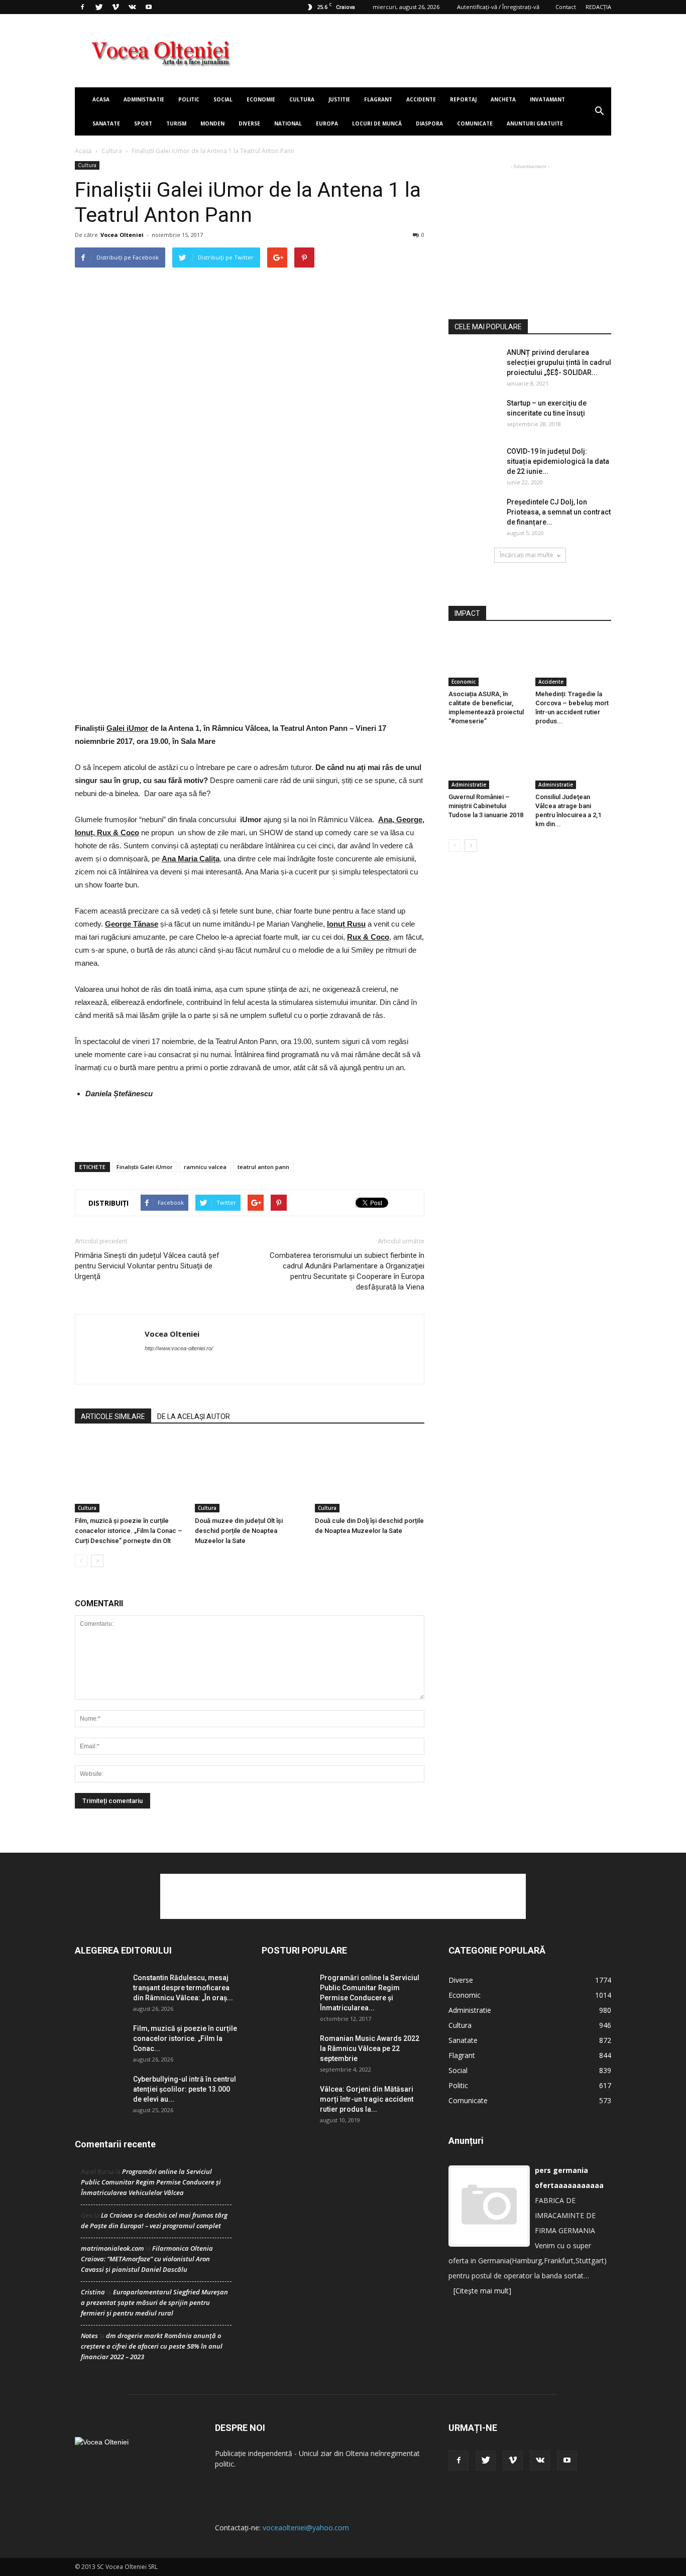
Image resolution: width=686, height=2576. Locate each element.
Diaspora (429, 123)
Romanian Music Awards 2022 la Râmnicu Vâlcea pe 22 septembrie (370, 2048)
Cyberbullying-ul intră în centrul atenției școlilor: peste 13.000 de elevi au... (185, 2089)
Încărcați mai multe (527, 555)
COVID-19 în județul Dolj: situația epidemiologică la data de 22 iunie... (558, 461)
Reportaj (463, 99)
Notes (89, 2336)
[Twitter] (99, 7)
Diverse (249, 123)
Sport (143, 123)
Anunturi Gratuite (535, 123)
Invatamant (547, 99)
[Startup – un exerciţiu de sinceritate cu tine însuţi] (474, 416)
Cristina (93, 2292)
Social (223, 99)
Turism (176, 123)
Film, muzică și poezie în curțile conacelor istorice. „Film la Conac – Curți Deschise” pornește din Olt (129, 1531)
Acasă (83, 151)
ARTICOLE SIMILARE (113, 1416)
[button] (599, 111)
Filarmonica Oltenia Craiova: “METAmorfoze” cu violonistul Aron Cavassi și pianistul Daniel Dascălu (147, 2259)
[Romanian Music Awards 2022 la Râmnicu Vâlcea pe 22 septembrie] (287, 2051)
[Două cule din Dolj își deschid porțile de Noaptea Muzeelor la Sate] (370, 1475)
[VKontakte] (132, 7)
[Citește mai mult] (482, 2291)
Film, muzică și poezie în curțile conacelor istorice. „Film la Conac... (185, 2038)
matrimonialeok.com (112, 2248)
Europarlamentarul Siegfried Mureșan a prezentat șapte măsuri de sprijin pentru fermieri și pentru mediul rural (154, 2302)
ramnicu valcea (205, 1167)
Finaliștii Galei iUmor (145, 1167)
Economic (464, 682)
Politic (189, 99)
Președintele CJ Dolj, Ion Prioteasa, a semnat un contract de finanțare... (559, 512)
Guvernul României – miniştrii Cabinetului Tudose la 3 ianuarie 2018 (486, 806)
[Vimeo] (116, 7)
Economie (261, 99)
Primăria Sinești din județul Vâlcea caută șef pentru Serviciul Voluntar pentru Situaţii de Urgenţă (147, 1266)
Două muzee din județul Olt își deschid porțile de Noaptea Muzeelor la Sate (239, 1531)
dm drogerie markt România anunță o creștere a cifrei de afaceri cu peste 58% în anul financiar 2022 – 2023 (152, 2346)
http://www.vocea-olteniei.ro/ (179, 1348)
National (288, 123)
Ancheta (503, 99)
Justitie (339, 99)
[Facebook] (82, 7)
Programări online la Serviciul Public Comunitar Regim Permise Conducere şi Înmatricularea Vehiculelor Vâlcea (151, 2182)
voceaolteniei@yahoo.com (306, 2528)
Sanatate (106, 123)
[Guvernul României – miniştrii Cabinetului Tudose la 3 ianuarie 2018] (487, 763)
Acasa (101, 99)
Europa (327, 123)
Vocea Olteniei (122, 235)
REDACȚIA (598, 7)
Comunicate (475, 123)
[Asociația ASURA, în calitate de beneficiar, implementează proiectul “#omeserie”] (487, 660)
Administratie (144, 99)
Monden (212, 123)
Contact (566, 7)
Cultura (302, 99)
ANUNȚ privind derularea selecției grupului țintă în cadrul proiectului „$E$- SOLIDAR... (559, 362)
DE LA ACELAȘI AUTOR (194, 1416)
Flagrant (378, 99)
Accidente (421, 99)
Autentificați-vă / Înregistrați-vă (498, 7)
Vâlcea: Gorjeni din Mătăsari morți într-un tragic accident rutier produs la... (367, 2099)
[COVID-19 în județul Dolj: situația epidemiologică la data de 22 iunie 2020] (474, 464)
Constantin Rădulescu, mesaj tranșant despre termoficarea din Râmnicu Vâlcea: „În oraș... (183, 1988)
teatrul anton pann (263, 1167)
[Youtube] (149, 7)
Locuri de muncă (377, 123)
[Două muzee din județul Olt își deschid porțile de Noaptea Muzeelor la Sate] (250, 1475)
